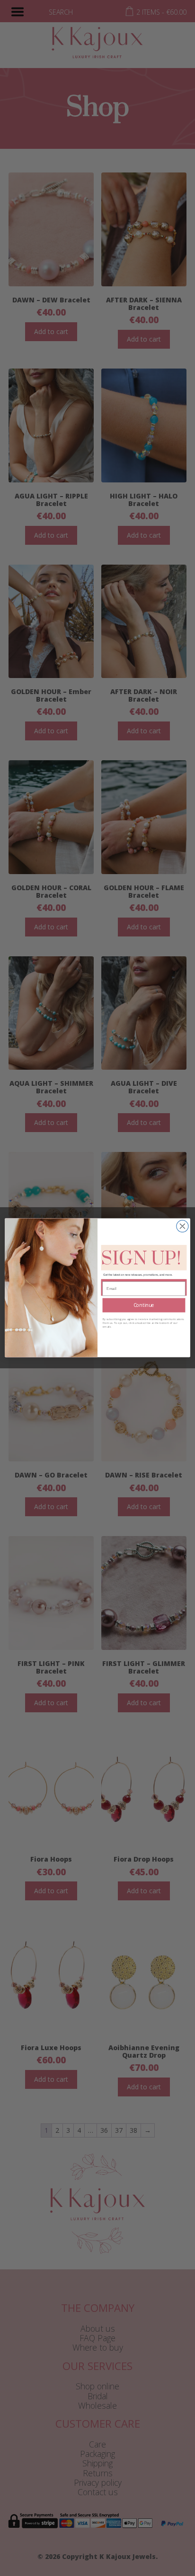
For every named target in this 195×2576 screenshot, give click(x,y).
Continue (144, 1305)
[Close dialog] (182, 1226)
